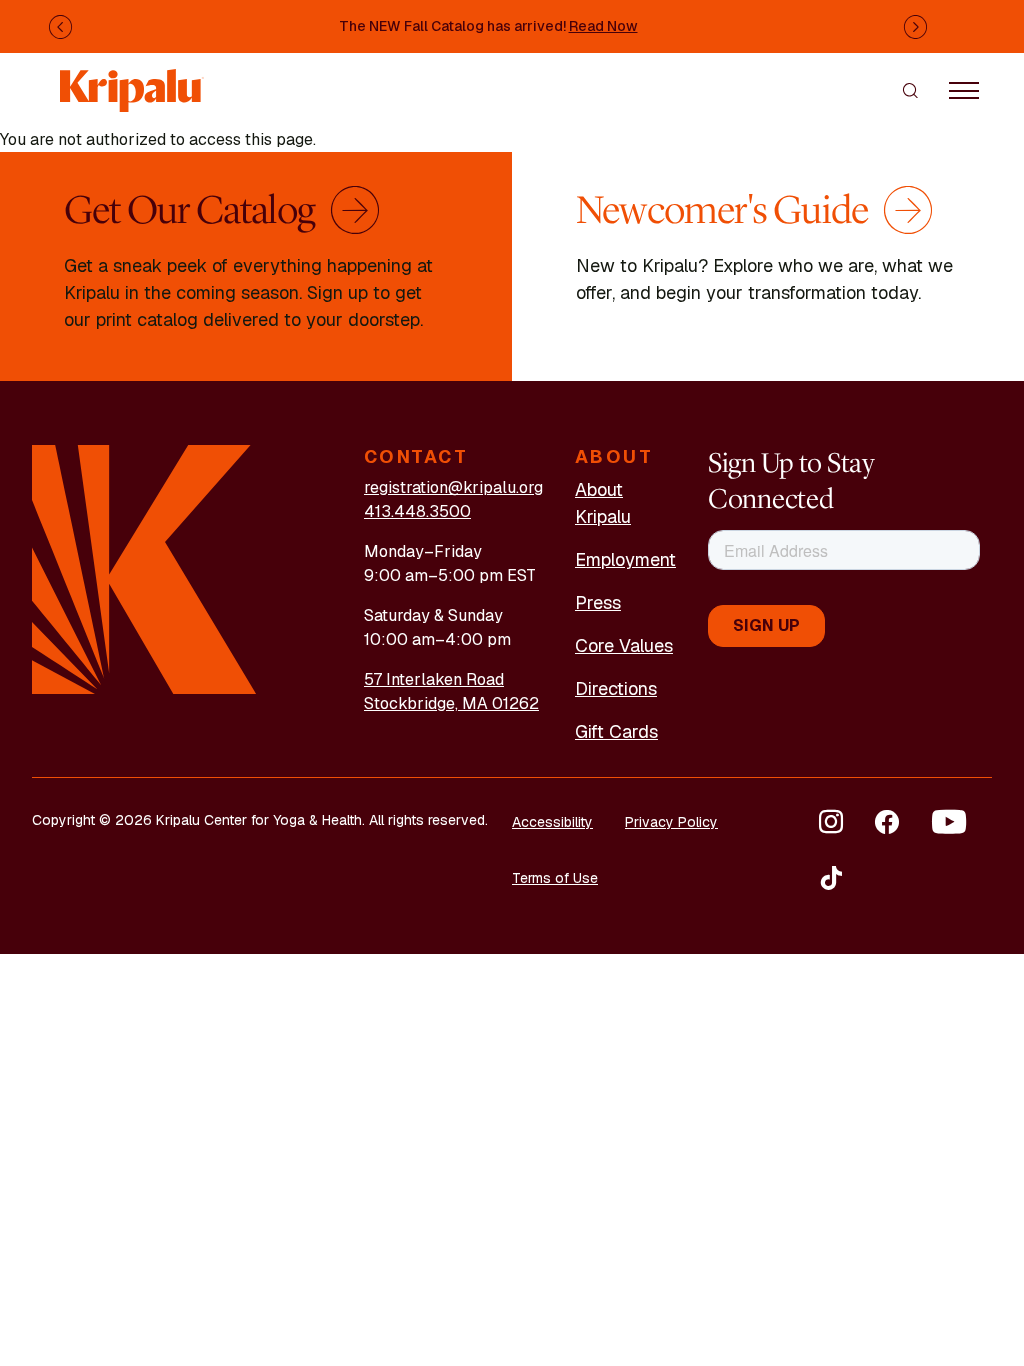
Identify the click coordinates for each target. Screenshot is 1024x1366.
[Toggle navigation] (964, 90)
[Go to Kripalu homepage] (144, 568)
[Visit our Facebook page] (887, 822)
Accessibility (552, 822)
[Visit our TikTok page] (831, 878)
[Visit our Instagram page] (831, 822)
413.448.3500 (417, 511)
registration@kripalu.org (453, 487)
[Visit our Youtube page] (949, 822)
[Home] (132, 80)
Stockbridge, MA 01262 (451, 703)
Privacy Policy (671, 822)
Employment (625, 559)
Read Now (603, 26)
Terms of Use (555, 878)
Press (598, 602)
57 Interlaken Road (434, 679)
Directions (616, 688)
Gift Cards (616, 731)
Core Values (624, 645)
